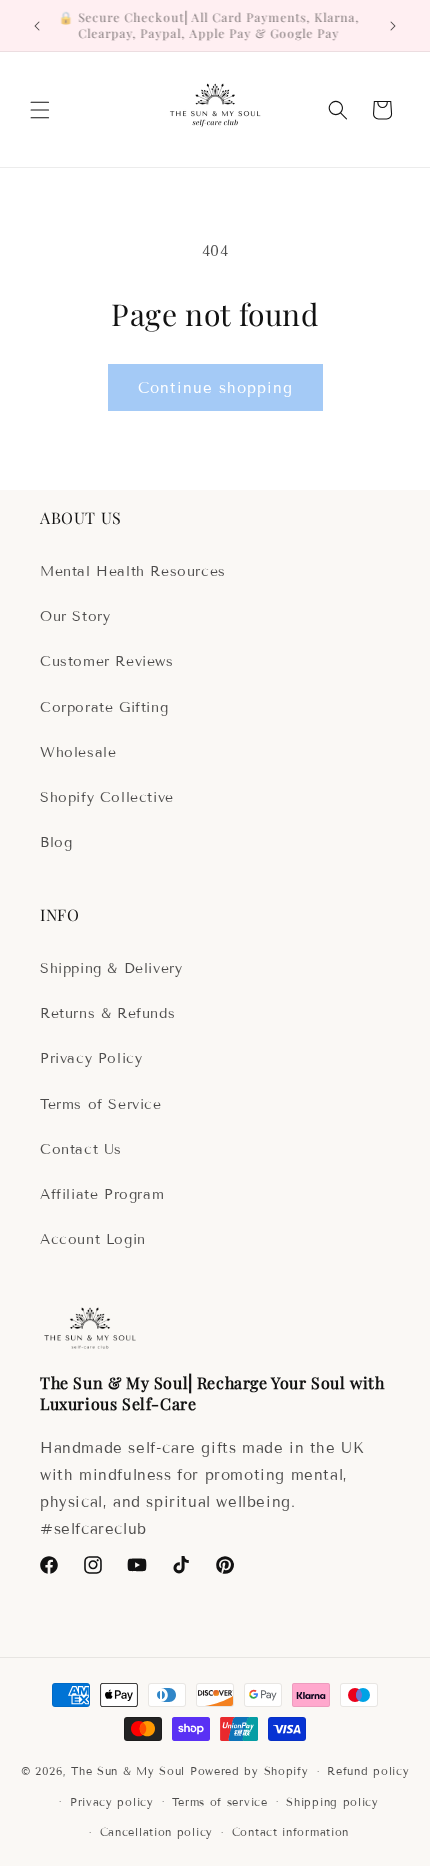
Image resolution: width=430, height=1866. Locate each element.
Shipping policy (332, 1802)
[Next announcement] (393, 26)
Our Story (75, 616)
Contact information (290, 1832)
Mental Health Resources (133, 571)
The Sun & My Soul (128, 1771)
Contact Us (81, 1149)
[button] (40, 110)
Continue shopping (215, 388)
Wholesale (78, 752)
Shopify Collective (107, 797)
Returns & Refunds (107, 1013)
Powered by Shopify (249, 1771)
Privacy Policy (91, 1058)
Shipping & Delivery (111, 968)
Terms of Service (101, 1104)
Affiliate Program (102, 1194)
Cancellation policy (156, 1832)
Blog (56, 842)
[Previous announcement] (37, 26)
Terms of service (219, 1802)
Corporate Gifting (104, 707)
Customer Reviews (107, 661)
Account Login (93, 1239)
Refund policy (368, 1771)
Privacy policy (112, 1802)
